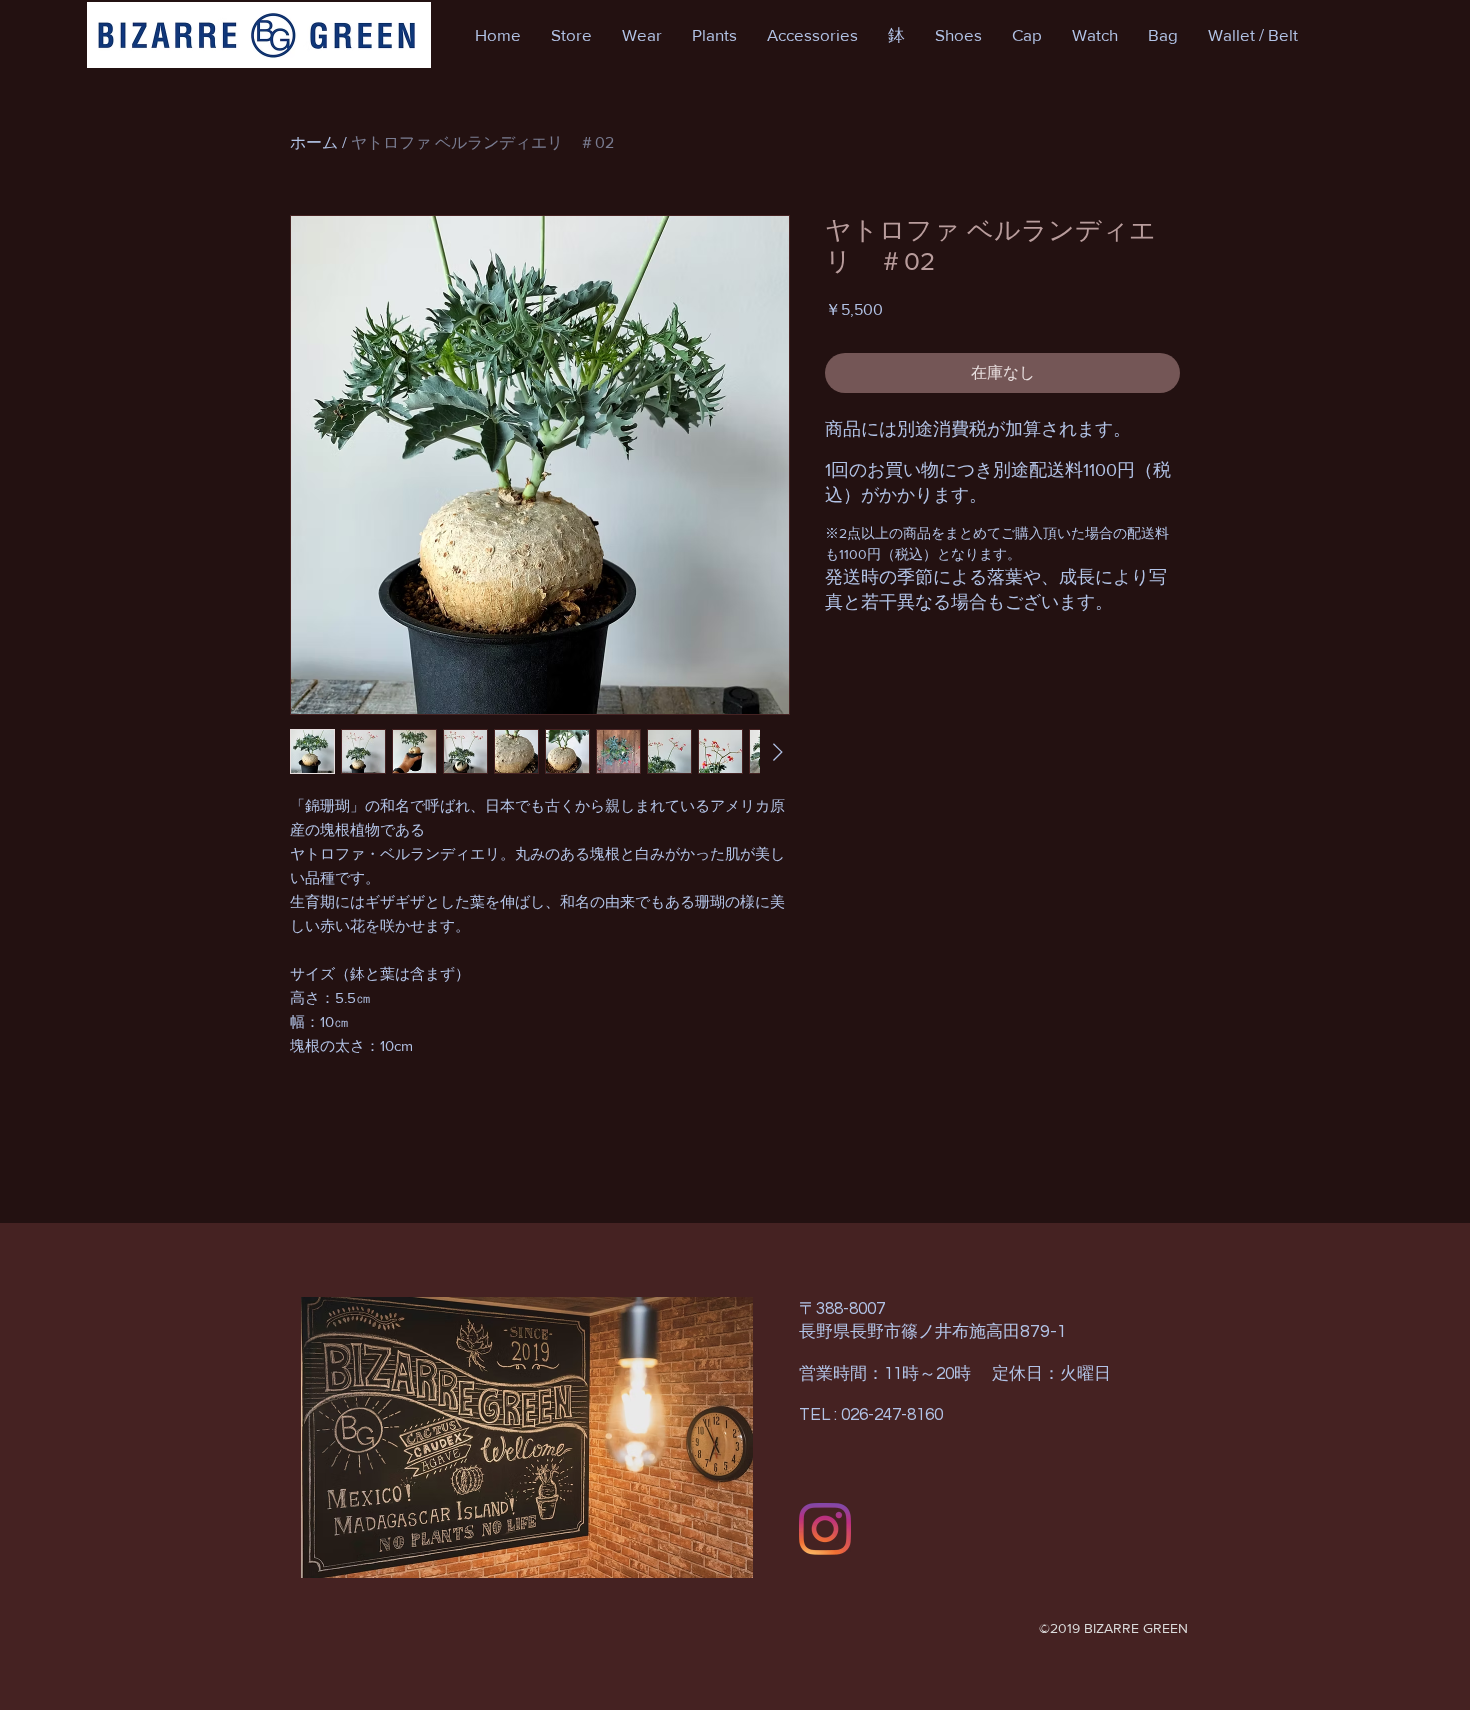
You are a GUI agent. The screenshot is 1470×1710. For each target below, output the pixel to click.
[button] (571, 35)
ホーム (314, 142)
